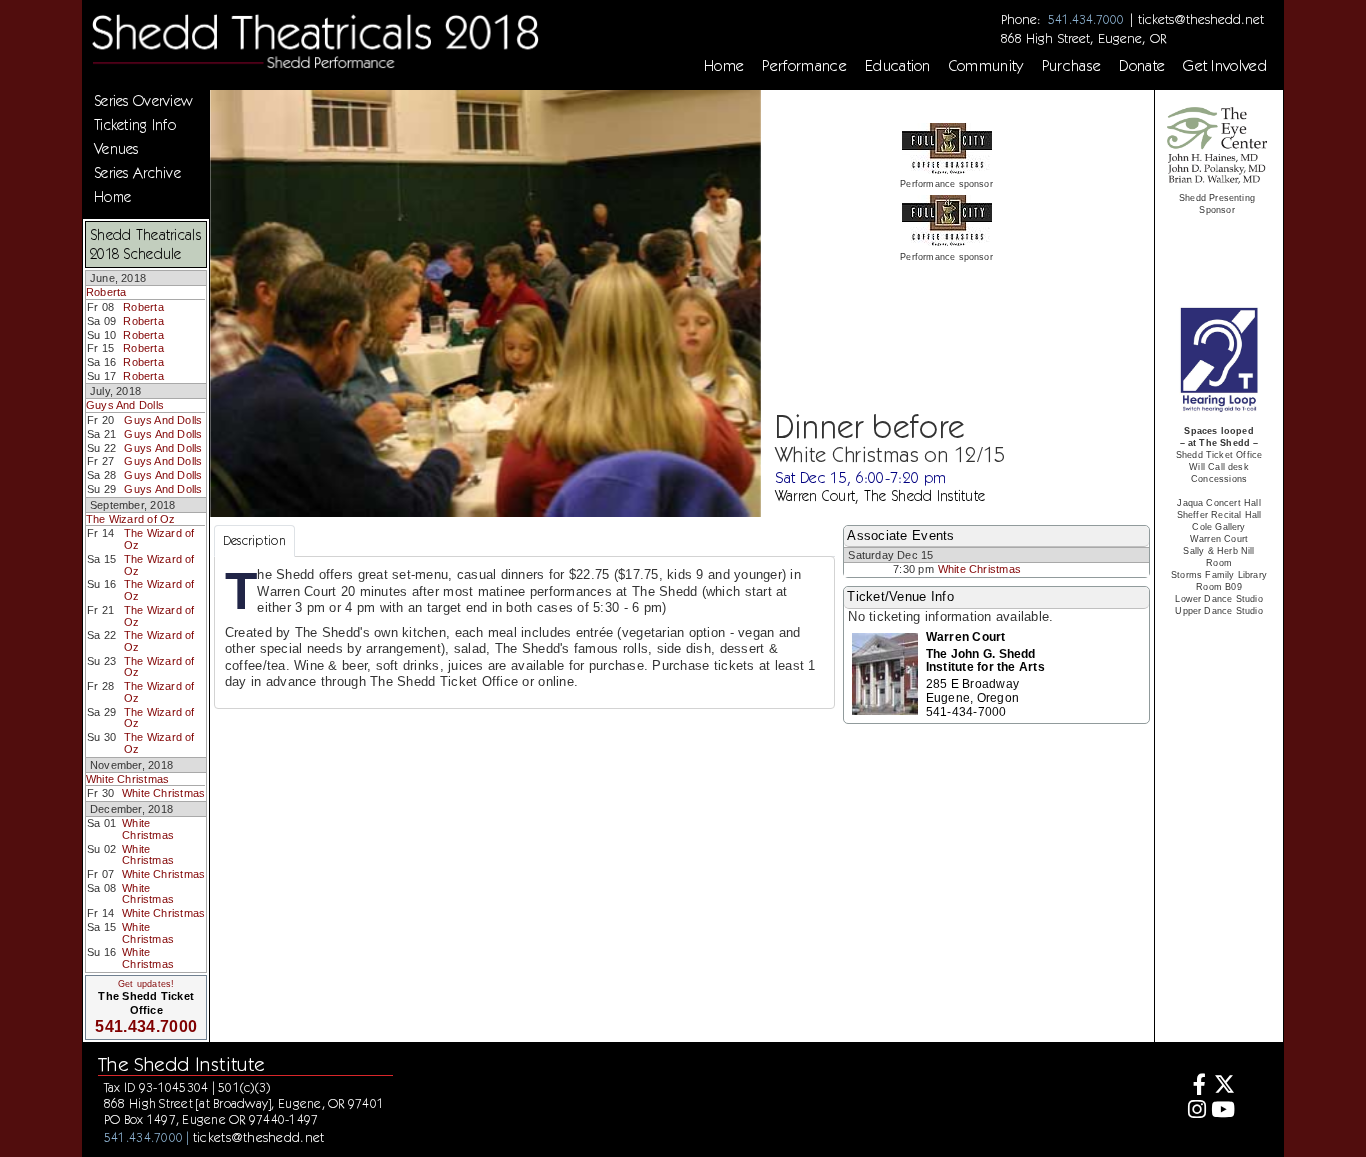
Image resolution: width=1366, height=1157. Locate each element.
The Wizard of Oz (130, 519)
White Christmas (127, 779)
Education (898, 66)
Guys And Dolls (125, 405)
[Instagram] (1194, 1111)
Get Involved (1225, 66)
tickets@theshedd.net (1201, 19)
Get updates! (146, 984)
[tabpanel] (524, 632)
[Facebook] (1194, 1086)
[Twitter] (1223, 1086)
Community (986, 66)
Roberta (106, 292)
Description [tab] (254, 540)
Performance (804, 66)
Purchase (1072, 66)
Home (724, 66)
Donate (1142, 66)
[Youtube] (1223, 1111)
